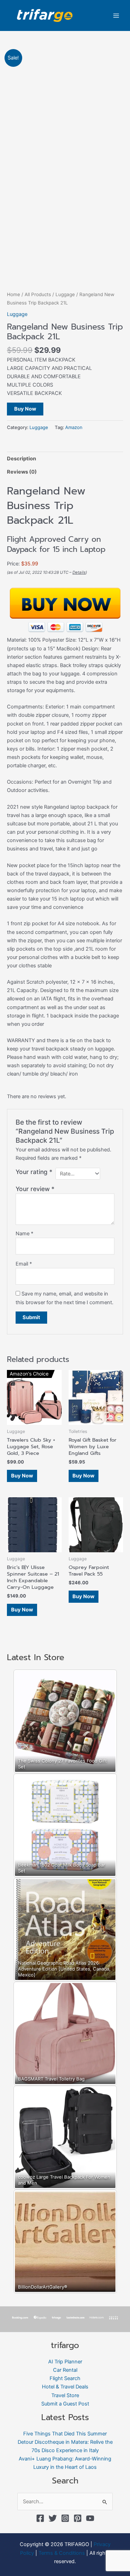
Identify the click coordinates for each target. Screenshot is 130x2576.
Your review (35, 1189)
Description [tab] (21, 459)
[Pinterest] (78, 2518)
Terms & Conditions (62, 2553)
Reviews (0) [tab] (22, 472)
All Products (38, 294)
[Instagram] (65, 2518)
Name (24, 1234)
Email (24, 1264)
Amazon (74, 427)
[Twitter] (53, 2518)
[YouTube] (90, 2518)
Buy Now (25, 409)
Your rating (34, 1172)
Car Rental (65, 2370)
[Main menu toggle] (116, 15)
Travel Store (65, 2395)
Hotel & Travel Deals (65, 2387)
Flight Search (65, 2378)
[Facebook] (40, 2518)
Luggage (65, 294)
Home (14, 294)
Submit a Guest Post (65, 2404)
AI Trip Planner (65, 2362)
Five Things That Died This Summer (65, 2434)
